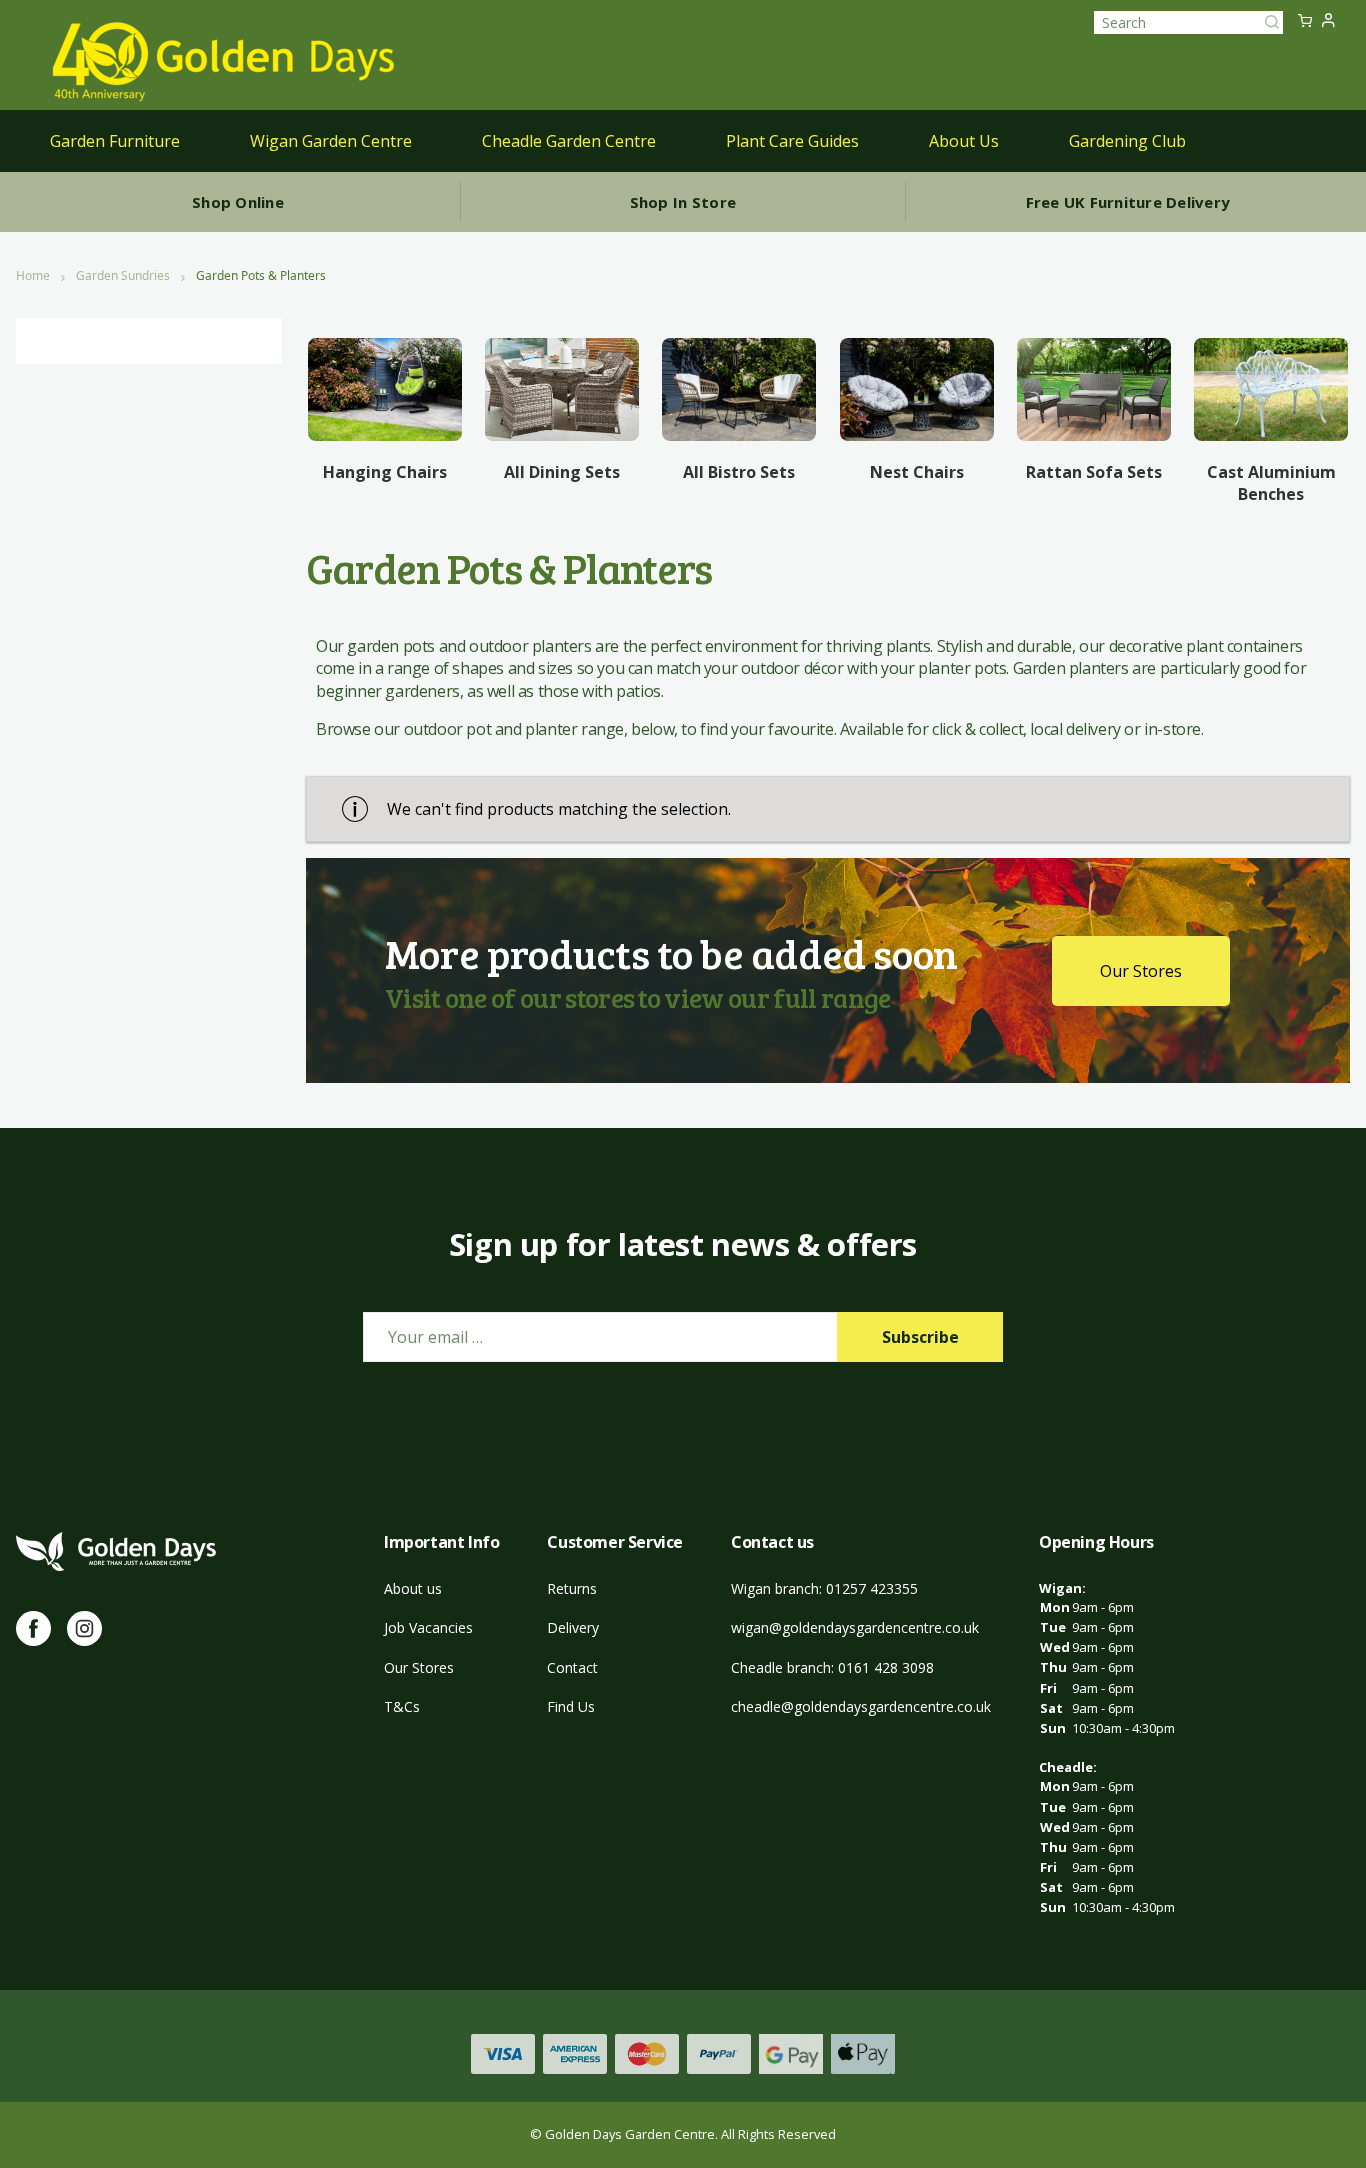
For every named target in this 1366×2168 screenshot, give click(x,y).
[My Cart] (1305, 22)
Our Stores (1141, 971)
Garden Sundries (123, 276)
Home (33, 276)
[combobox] (1188, 22)
